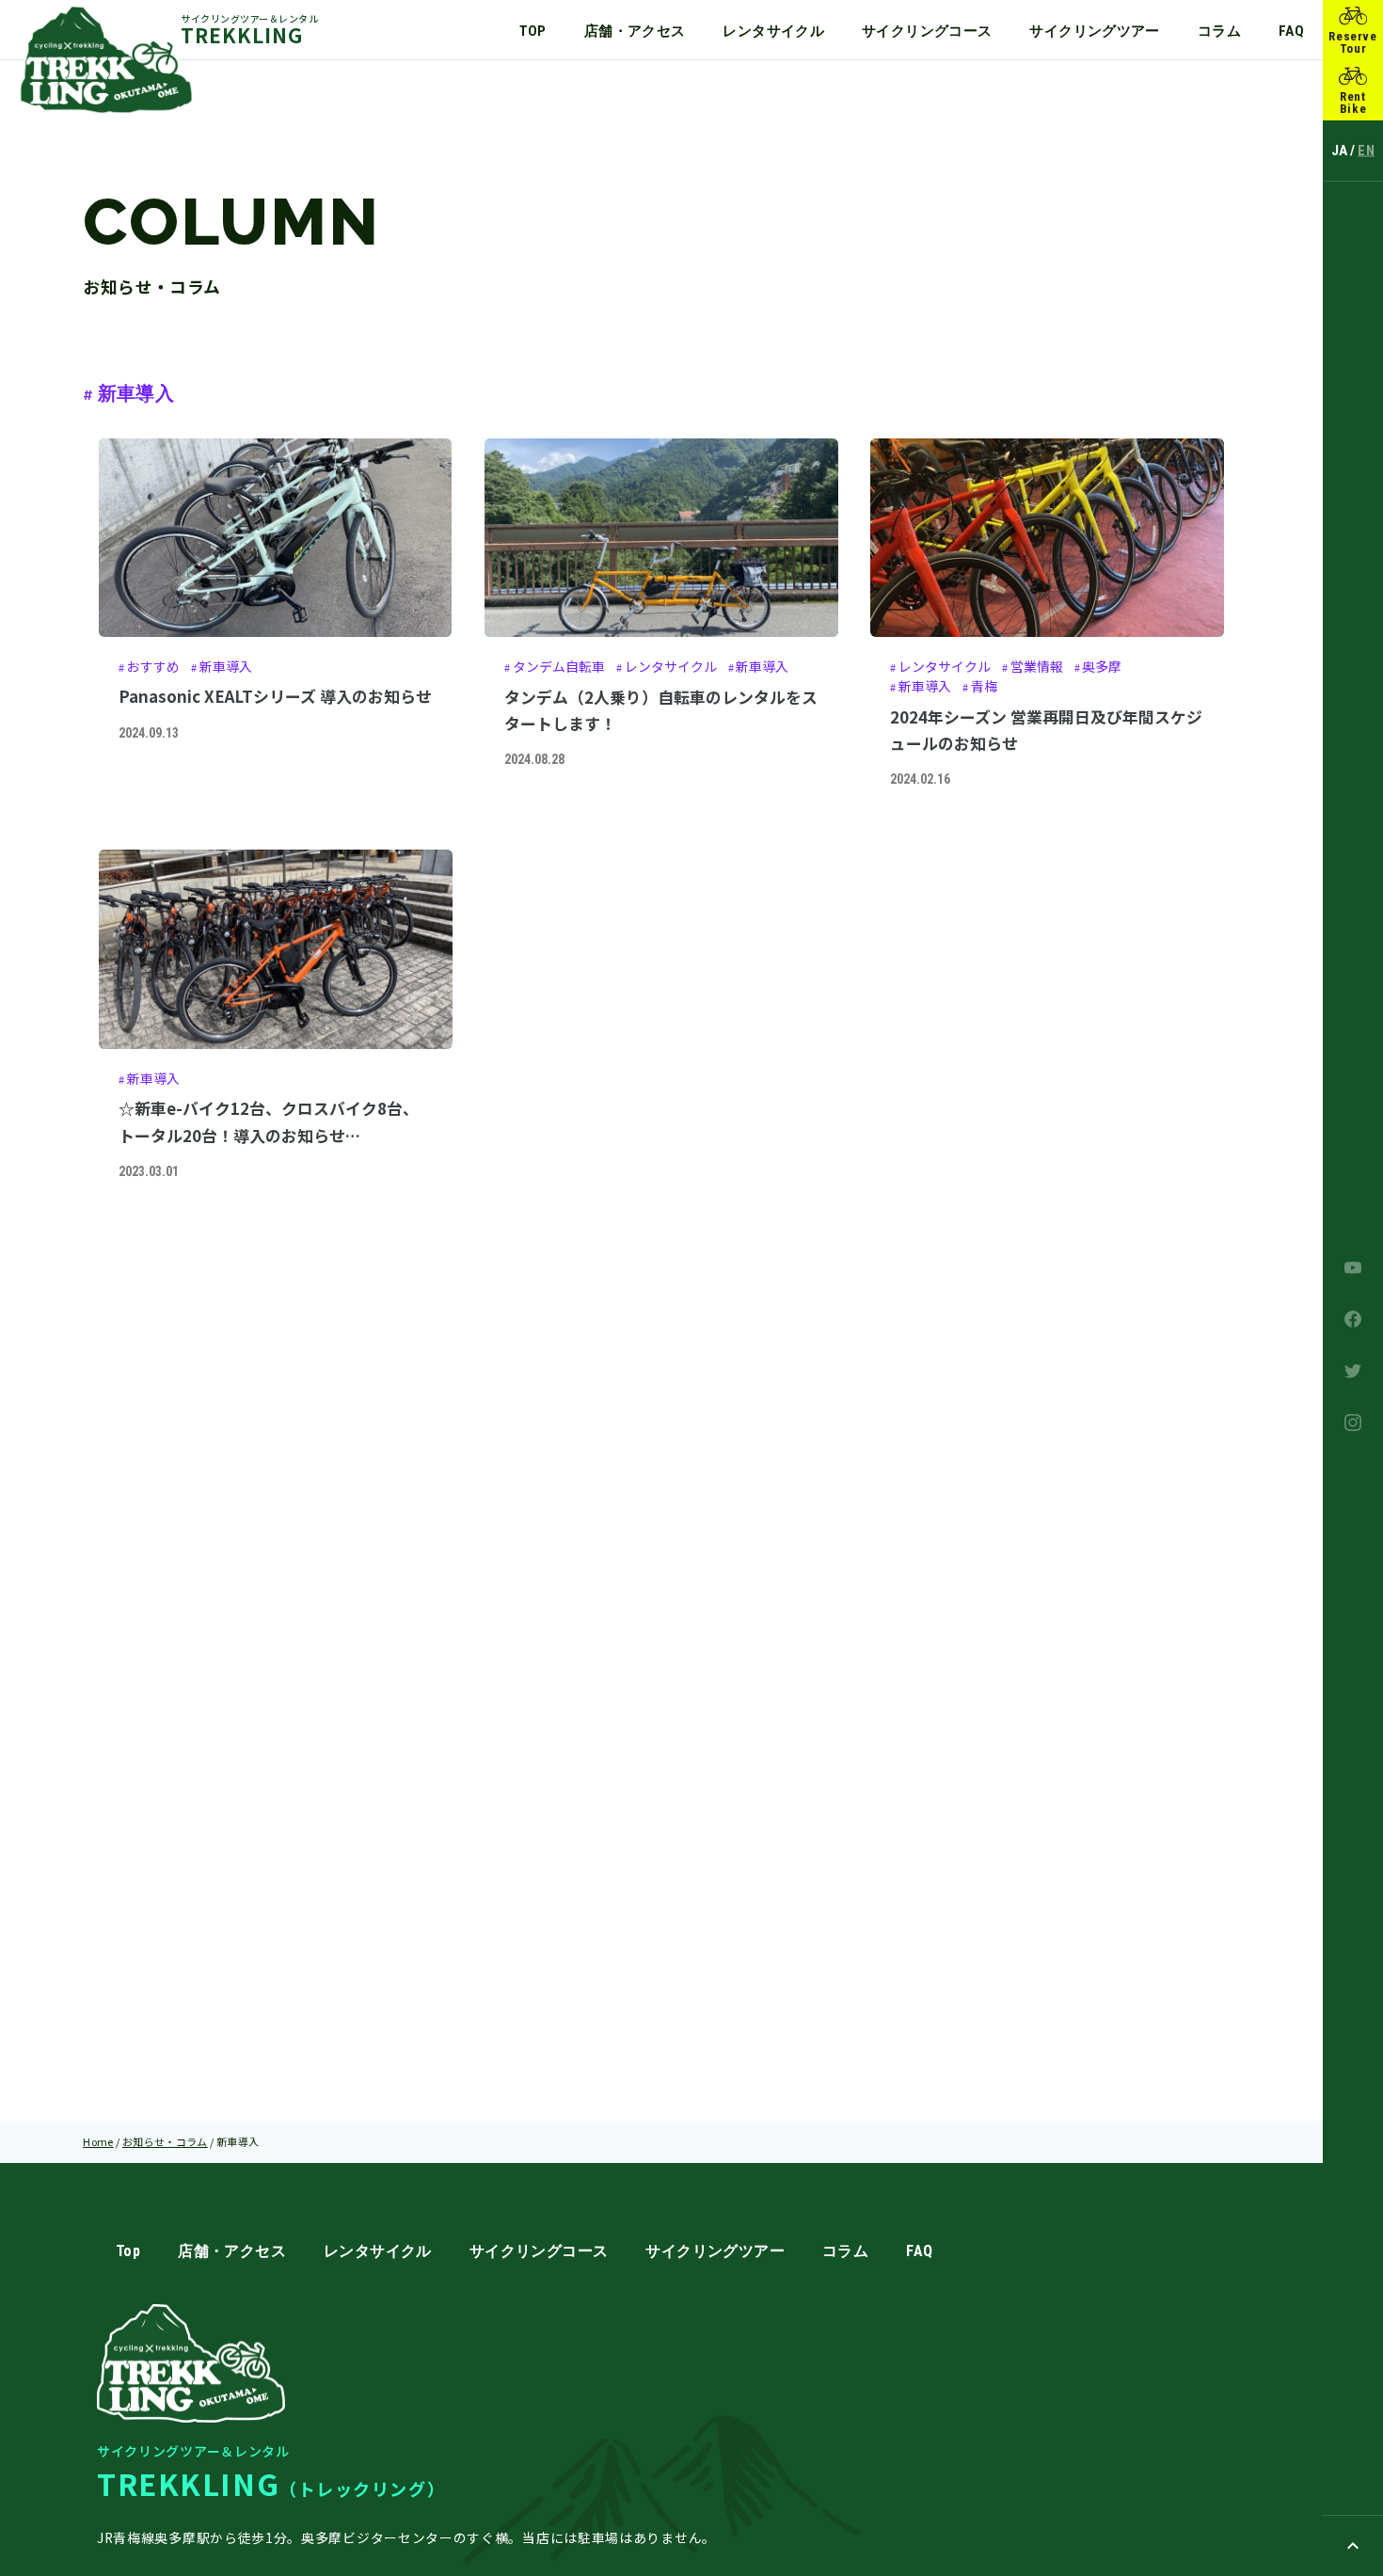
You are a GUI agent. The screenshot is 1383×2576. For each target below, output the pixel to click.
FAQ (1291, 31)
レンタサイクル (773, 31)
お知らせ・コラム (165, 2141)
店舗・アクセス (635, 31)
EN (1366, 151)
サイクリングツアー (1094, 31)
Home (98, 2141)
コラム (1219, 31)
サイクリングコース (927, 31)
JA (1340, 151)
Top (533, 31)
